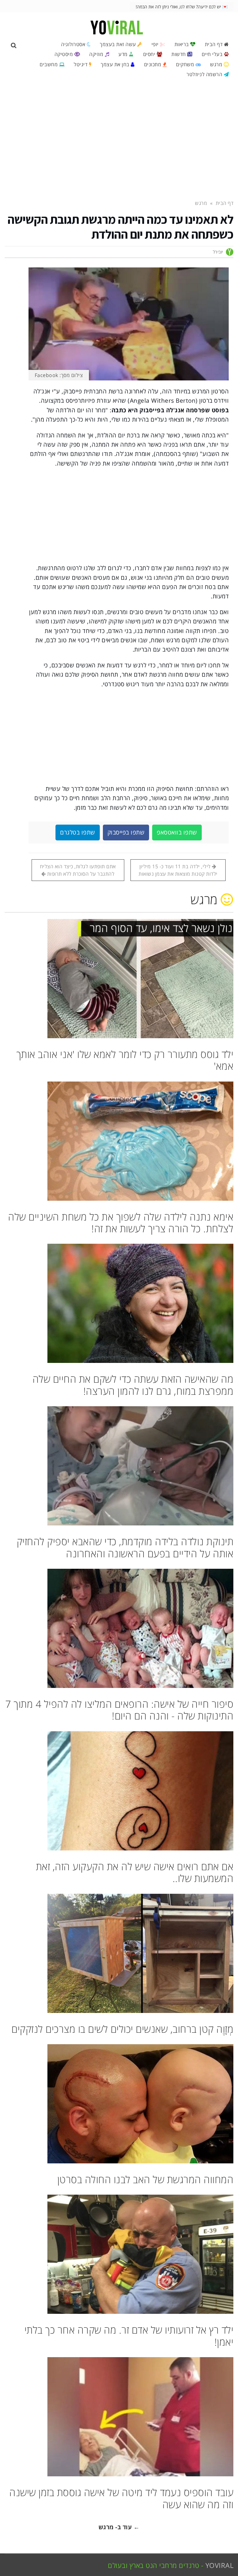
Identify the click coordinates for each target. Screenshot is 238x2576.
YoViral (220, 2565)
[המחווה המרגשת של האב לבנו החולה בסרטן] (119, 2104)
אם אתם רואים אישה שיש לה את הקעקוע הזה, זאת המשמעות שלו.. (135, 1872)
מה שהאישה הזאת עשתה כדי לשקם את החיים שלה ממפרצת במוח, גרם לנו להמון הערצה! (133, 1385)
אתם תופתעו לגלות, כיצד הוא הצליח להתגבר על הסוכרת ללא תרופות (78, 870)
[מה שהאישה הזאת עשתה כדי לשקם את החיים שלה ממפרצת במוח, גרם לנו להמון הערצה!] (119, 1303)
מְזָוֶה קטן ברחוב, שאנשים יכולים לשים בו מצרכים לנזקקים (122, 2029)
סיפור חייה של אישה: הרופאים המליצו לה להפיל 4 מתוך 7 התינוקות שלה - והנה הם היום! (119, 1710)
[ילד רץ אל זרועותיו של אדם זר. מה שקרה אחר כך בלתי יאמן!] (119, 2254)
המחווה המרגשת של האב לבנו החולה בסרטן (145, 2179)
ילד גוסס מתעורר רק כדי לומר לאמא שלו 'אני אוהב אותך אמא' (125, 1060)
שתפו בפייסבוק (126, 832)
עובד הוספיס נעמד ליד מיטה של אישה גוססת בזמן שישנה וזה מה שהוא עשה (121, 2498)
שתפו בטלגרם (78, 832)
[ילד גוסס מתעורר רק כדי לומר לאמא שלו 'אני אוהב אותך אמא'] (119, 979)
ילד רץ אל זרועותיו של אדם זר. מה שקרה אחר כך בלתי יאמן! (129, 2336)
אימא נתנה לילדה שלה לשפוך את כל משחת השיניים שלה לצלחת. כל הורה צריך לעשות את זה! (121, 1223)
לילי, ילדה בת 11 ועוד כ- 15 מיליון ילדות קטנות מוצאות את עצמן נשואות (178, 870)
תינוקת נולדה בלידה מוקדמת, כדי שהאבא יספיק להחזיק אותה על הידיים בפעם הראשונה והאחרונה (125, 1547)
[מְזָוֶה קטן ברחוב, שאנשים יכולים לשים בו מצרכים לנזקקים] (119, 1953)
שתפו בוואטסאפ (177, 832)
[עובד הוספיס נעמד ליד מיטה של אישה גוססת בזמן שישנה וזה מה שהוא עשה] (119, 2417)
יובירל (218, 252)
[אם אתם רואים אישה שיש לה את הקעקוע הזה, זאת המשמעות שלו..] (119, 1791)
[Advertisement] (119, 139)
